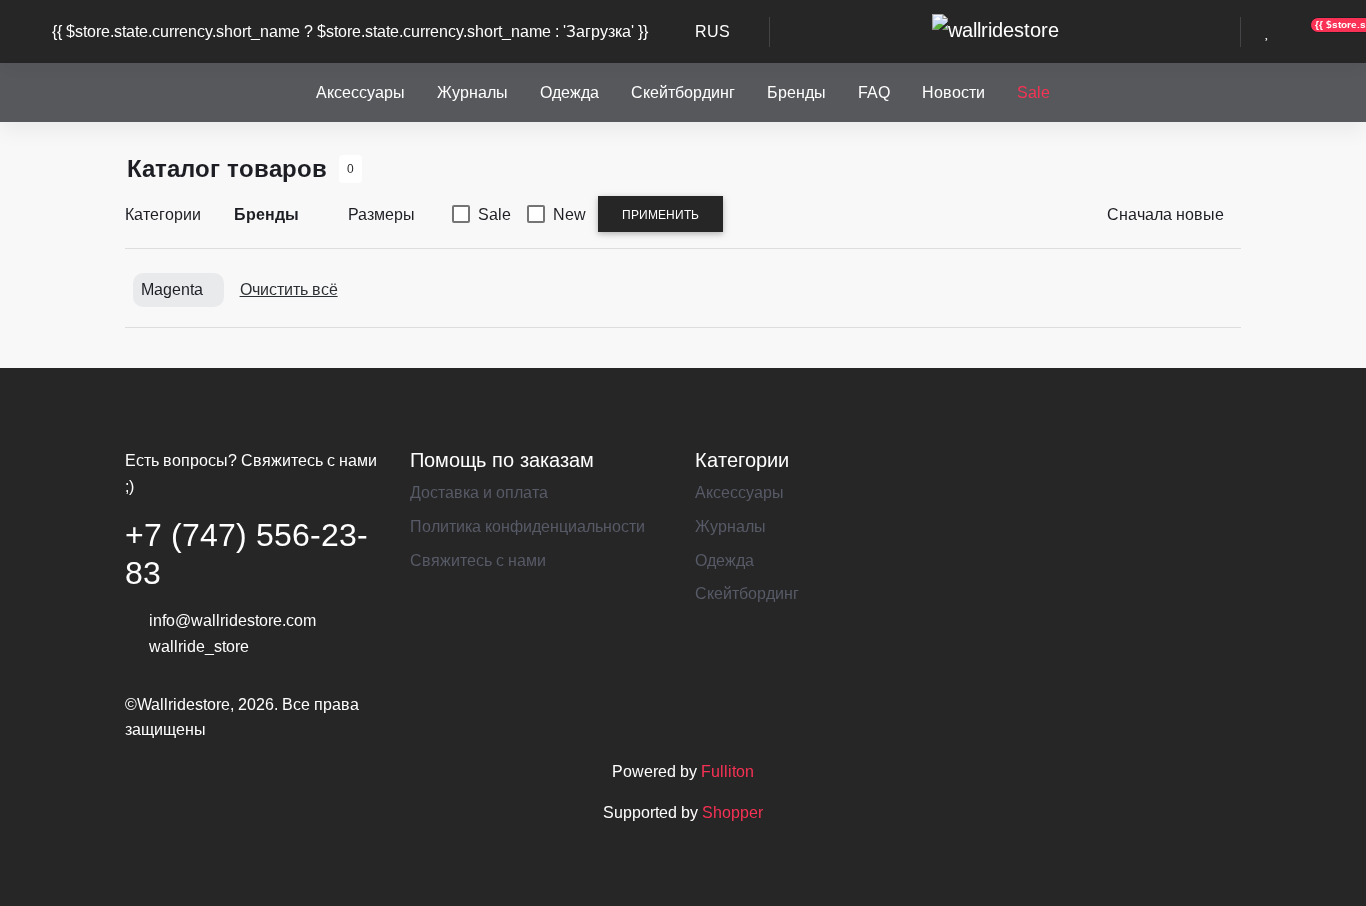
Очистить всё (289, 289)
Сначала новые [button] (1165, 214)
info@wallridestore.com (232, 620)
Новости (953, 92)
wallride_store (199, 646)
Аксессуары (739, 492)
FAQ (874, 92)
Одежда (724, 560)
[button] (800, 32)
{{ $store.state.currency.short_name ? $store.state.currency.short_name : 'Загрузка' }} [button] (350, 31)
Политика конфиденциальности (527, 526)
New (569, 214)
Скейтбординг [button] (683, 92)
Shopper (732, 812)
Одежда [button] (569, 92)
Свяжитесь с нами (478, 560)
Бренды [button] (796, 92)
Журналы (730, 526)
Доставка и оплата (479, 492)
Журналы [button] (472, 92)
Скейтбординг (747, 593)
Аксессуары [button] (360, 92)
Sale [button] (1033, 92)
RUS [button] (712, 31)
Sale (494, 214)
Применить (660, 215)
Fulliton (727, 771)
